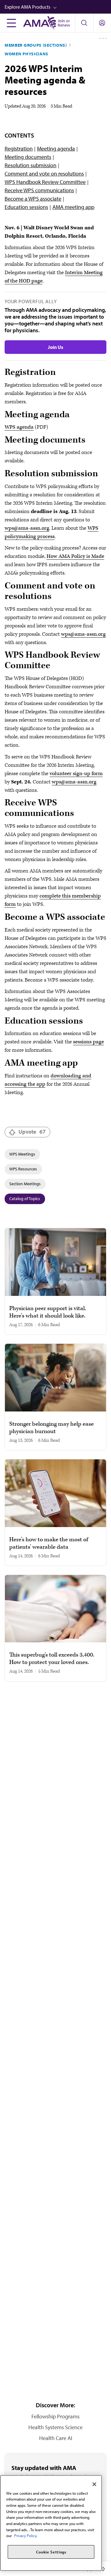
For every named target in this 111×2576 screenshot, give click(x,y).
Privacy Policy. (26, 2536)
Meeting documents (28, 157)
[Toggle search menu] (84, 23)
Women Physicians (27, 54)
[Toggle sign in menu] (102, 23)
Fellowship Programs (55, 2416)
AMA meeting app (73, 207)
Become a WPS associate (33, 199)
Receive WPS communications (39, 190)
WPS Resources (23, 1169)
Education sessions (26, 207)
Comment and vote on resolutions (44, 174)
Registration (19, 149)
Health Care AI (56, 2438)
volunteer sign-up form (76, 774)
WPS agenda (19, 427)
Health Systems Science (55, 2427)
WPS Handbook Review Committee (45, 182)
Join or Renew (64, 23)
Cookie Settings (51, 2552)
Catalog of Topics (25, 1199)
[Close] (94, 2484)
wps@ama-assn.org (27, 528)
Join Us (55, 347)
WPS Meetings (22, 1154)
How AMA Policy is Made (75, 556)
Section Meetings (25, 1184)
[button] (58, 7)
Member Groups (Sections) (36, 45)
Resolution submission (31, 165)
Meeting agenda (56, 149)
